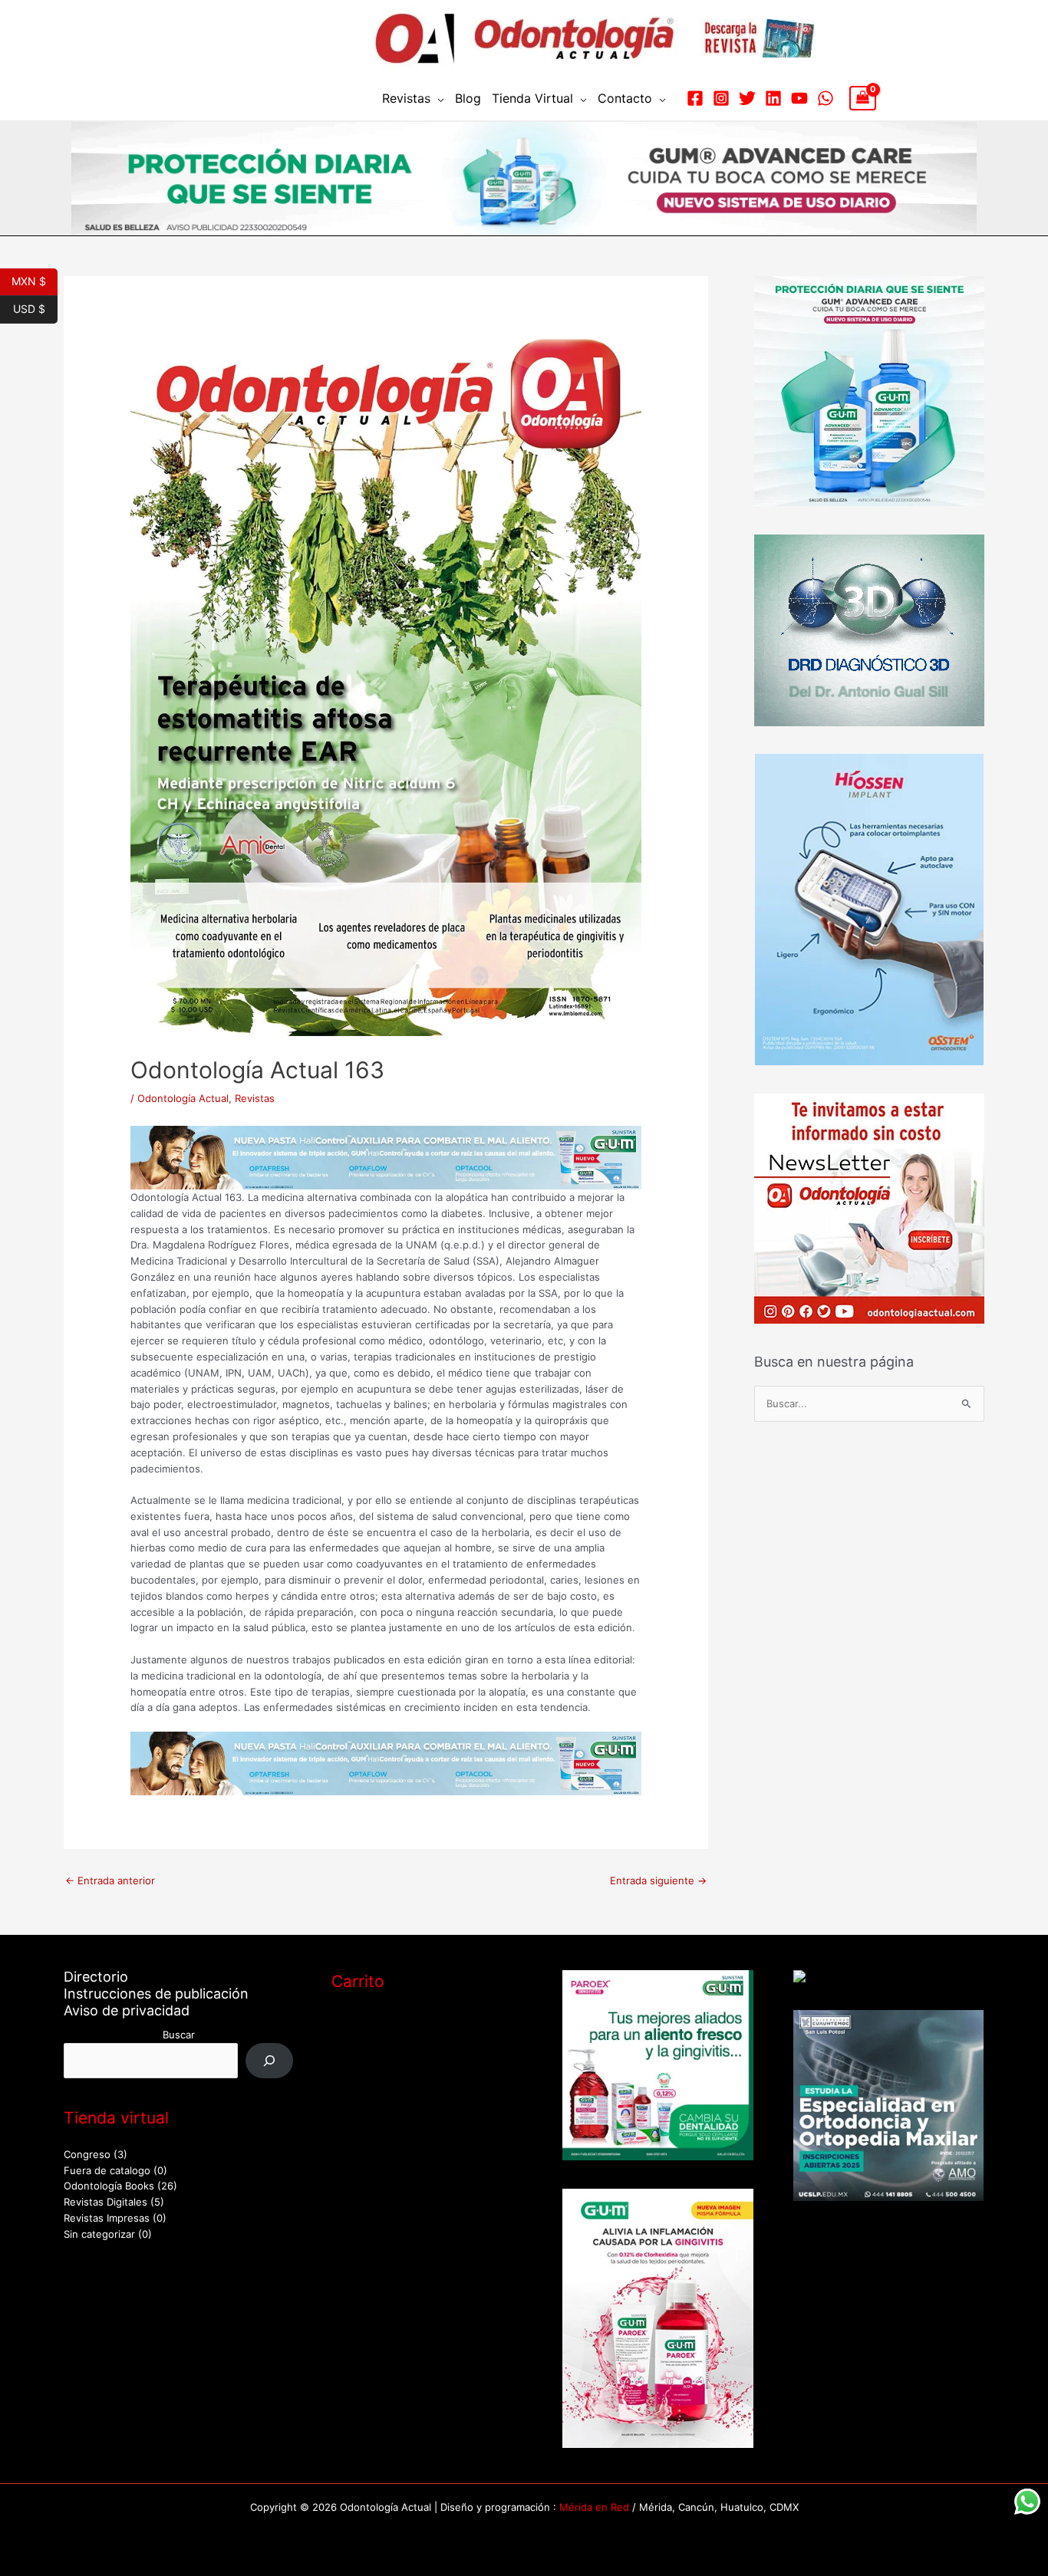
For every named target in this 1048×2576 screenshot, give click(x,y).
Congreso (87, 2154)
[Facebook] (695, 98)
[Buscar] (270, 2060)
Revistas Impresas (107, 2218)
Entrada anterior (110, 1880)
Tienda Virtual (532, 98)
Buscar (179, 2035)
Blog (468, 98)
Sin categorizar (99, 2234)
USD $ (35, 308)
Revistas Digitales (105, 2202)
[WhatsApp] (826, 98)
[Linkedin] (773, 98)
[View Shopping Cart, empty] (863, 98)
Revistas (406, 98)
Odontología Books (109, 2186)
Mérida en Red (594, 2507)
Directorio (96, 1977)
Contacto (625, 98)
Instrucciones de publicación (156, 1994)
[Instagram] (721, 98)
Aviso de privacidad (127, 2010)
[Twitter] (747, 98)
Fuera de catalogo (107, 2170)
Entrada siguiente (658, 1880)
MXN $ (35, 280)
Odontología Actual (183, 1098)
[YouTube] (799, 98)
